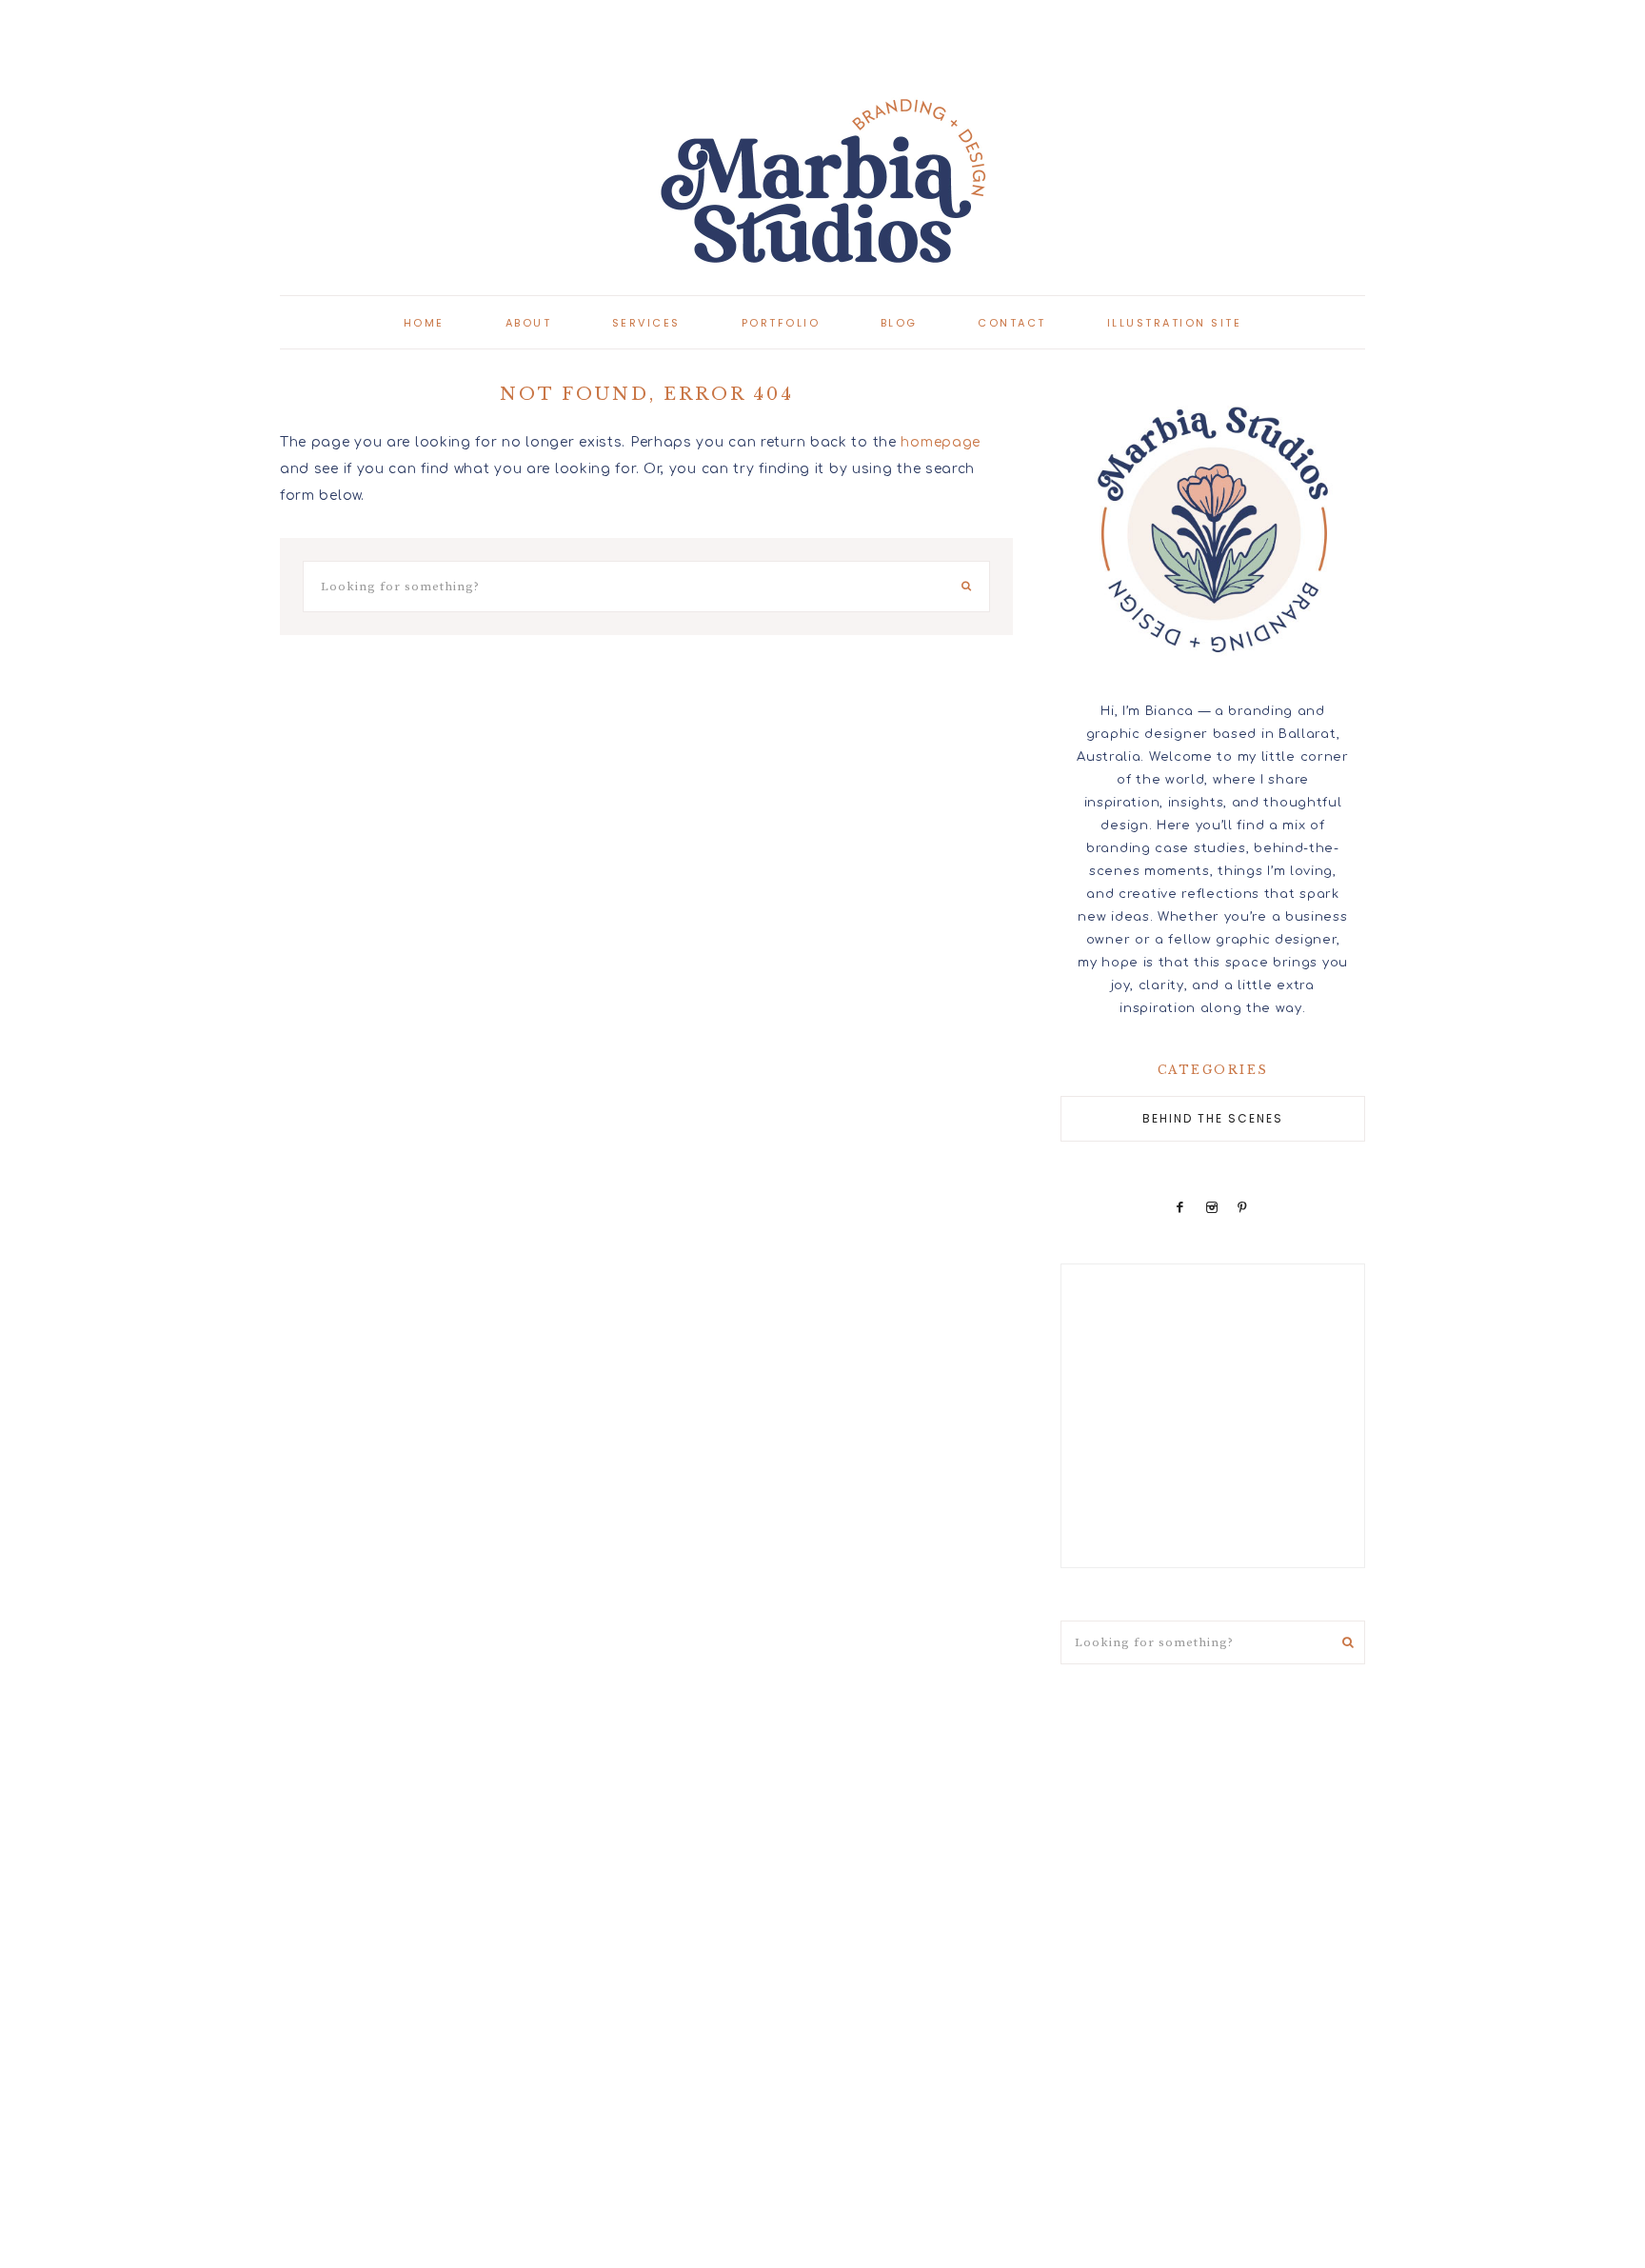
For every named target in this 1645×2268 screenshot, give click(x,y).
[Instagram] (1211, 1207)
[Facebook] (1180, 1207)
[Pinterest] (1243, 1207)
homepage (941, 442)
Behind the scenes (1213, 1118)
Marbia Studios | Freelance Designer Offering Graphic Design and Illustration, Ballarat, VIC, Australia (822, 181)
